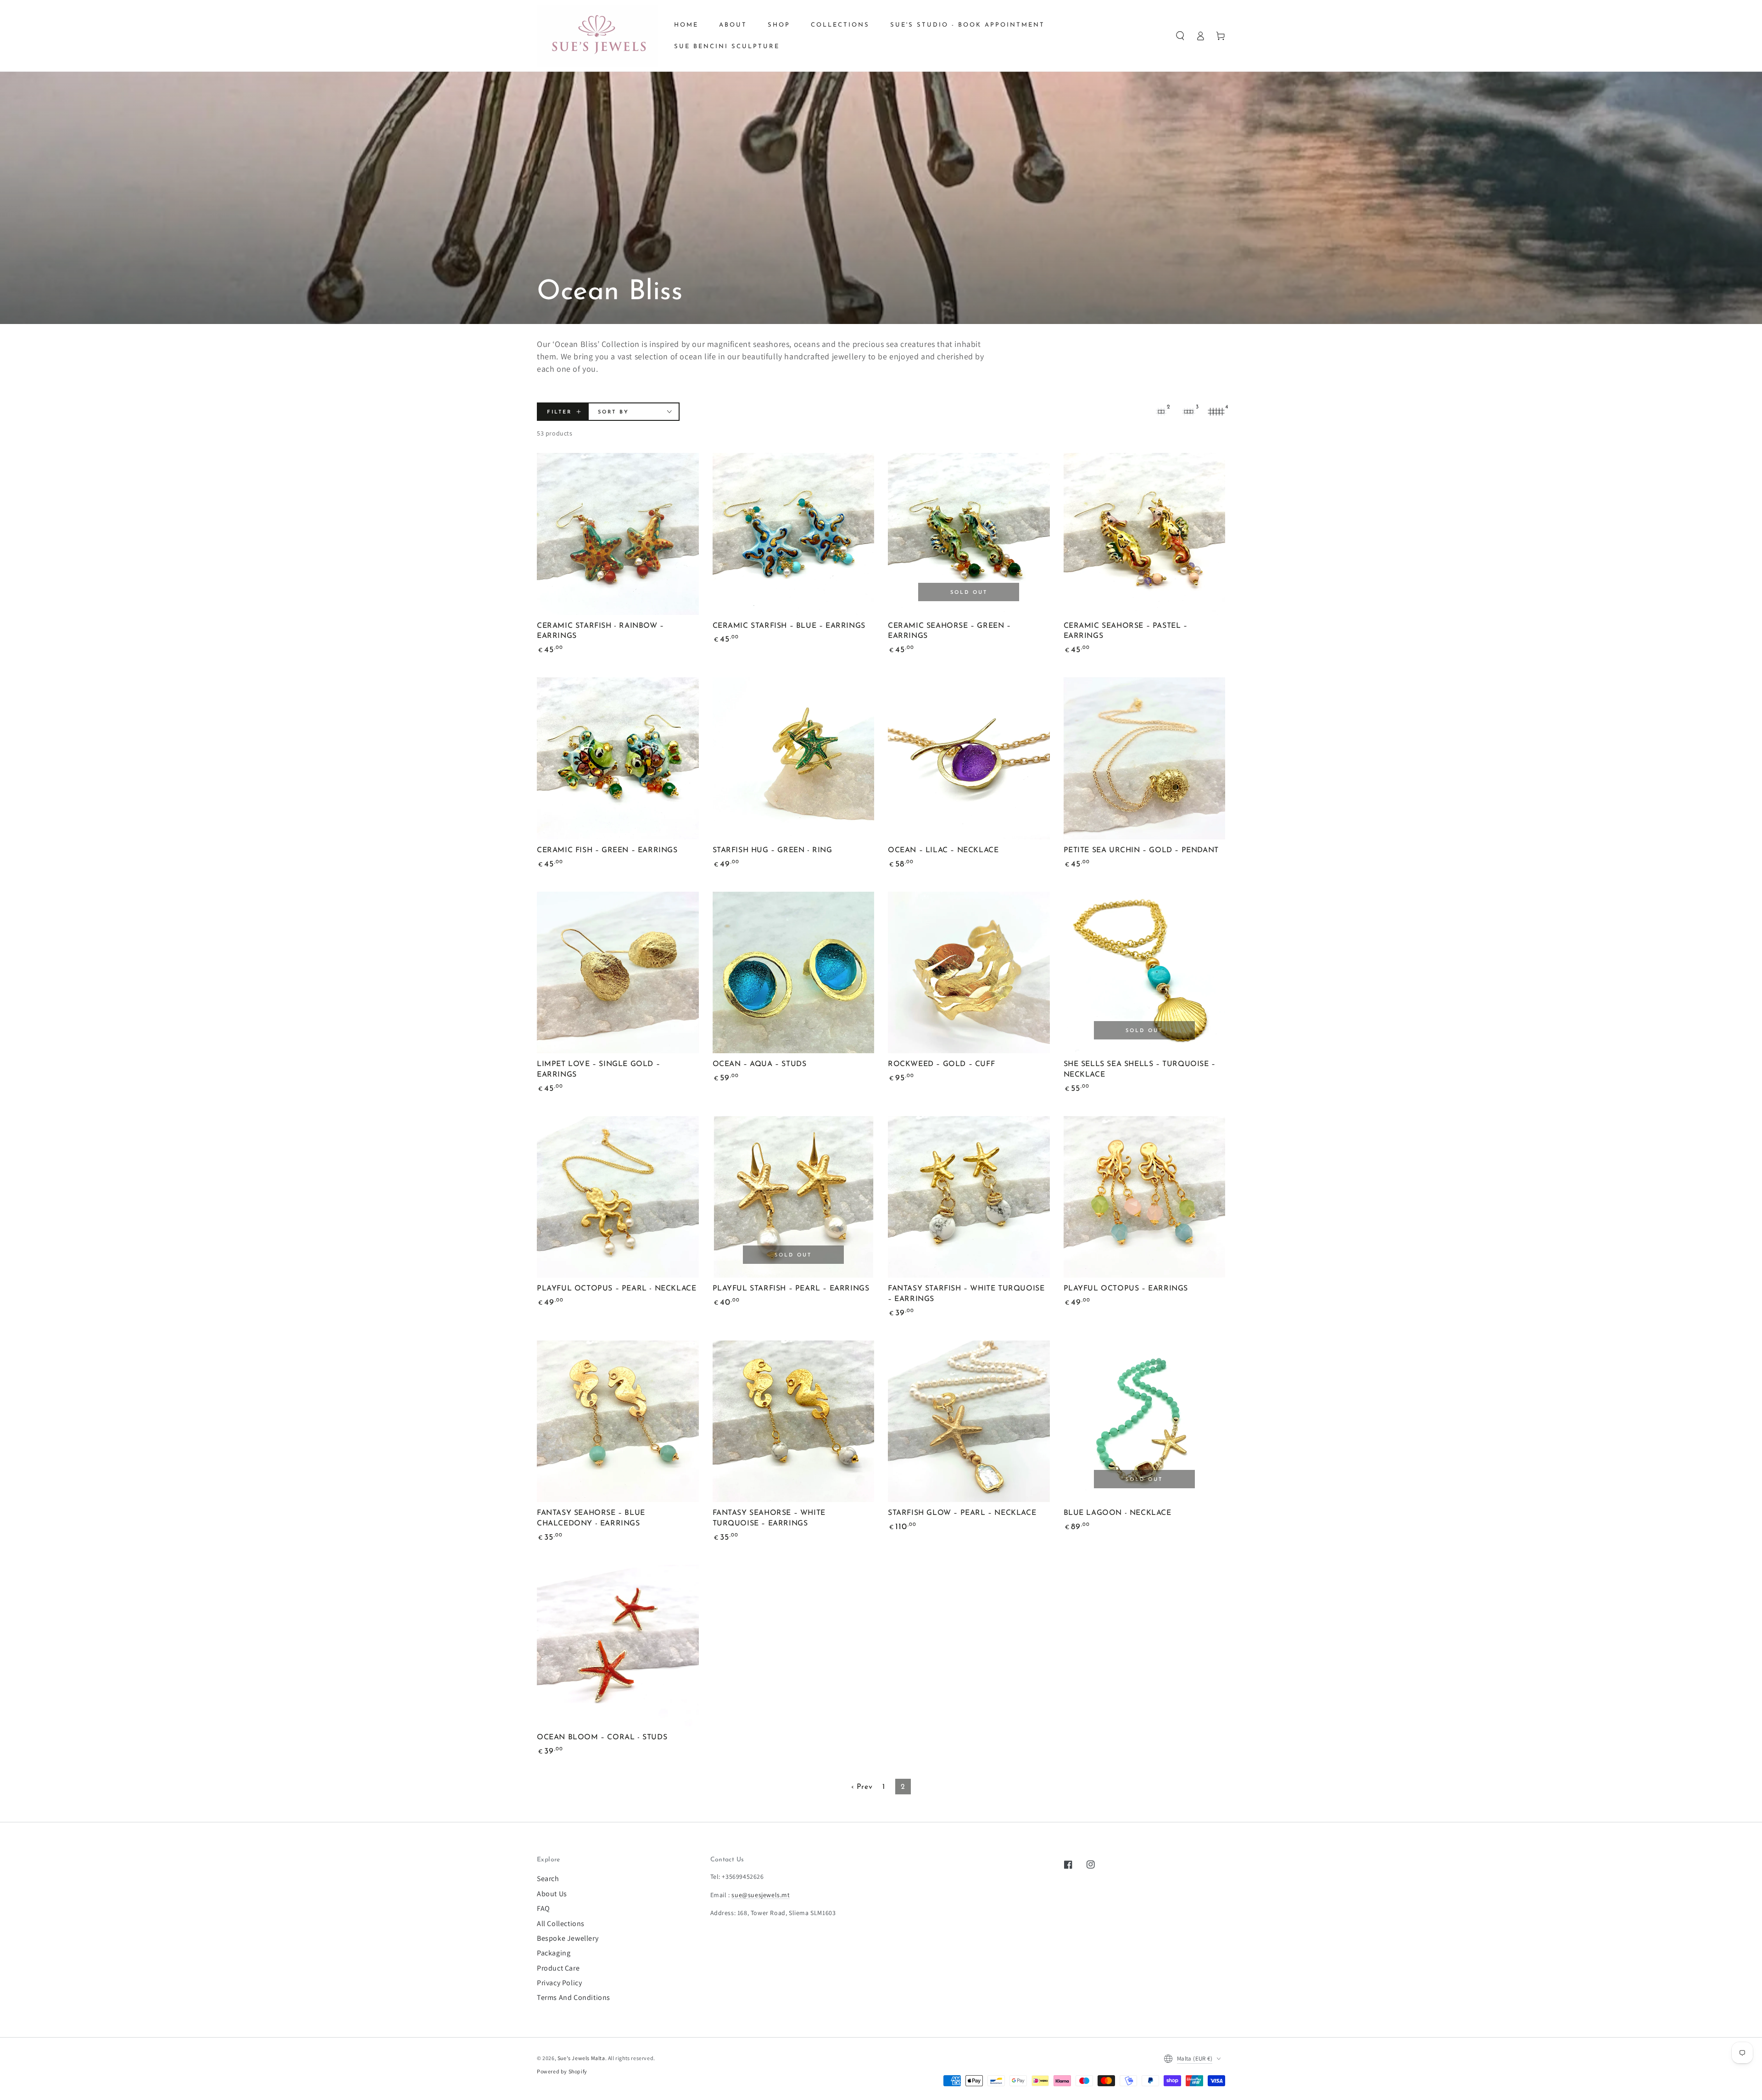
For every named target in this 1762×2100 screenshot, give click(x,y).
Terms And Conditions (574, 1997)
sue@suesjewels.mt (761, 1895)
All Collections (561, 1924)
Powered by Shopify (562, 2071)
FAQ (544, 1908)
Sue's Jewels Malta (581, 2058)
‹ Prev (862, 1787)
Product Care (558, 1968)
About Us (552, 1894)
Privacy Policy (559, 1983)
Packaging (554, 1953)
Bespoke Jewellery (568, 1938)
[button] (1180, 36)
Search (548, 1879)
